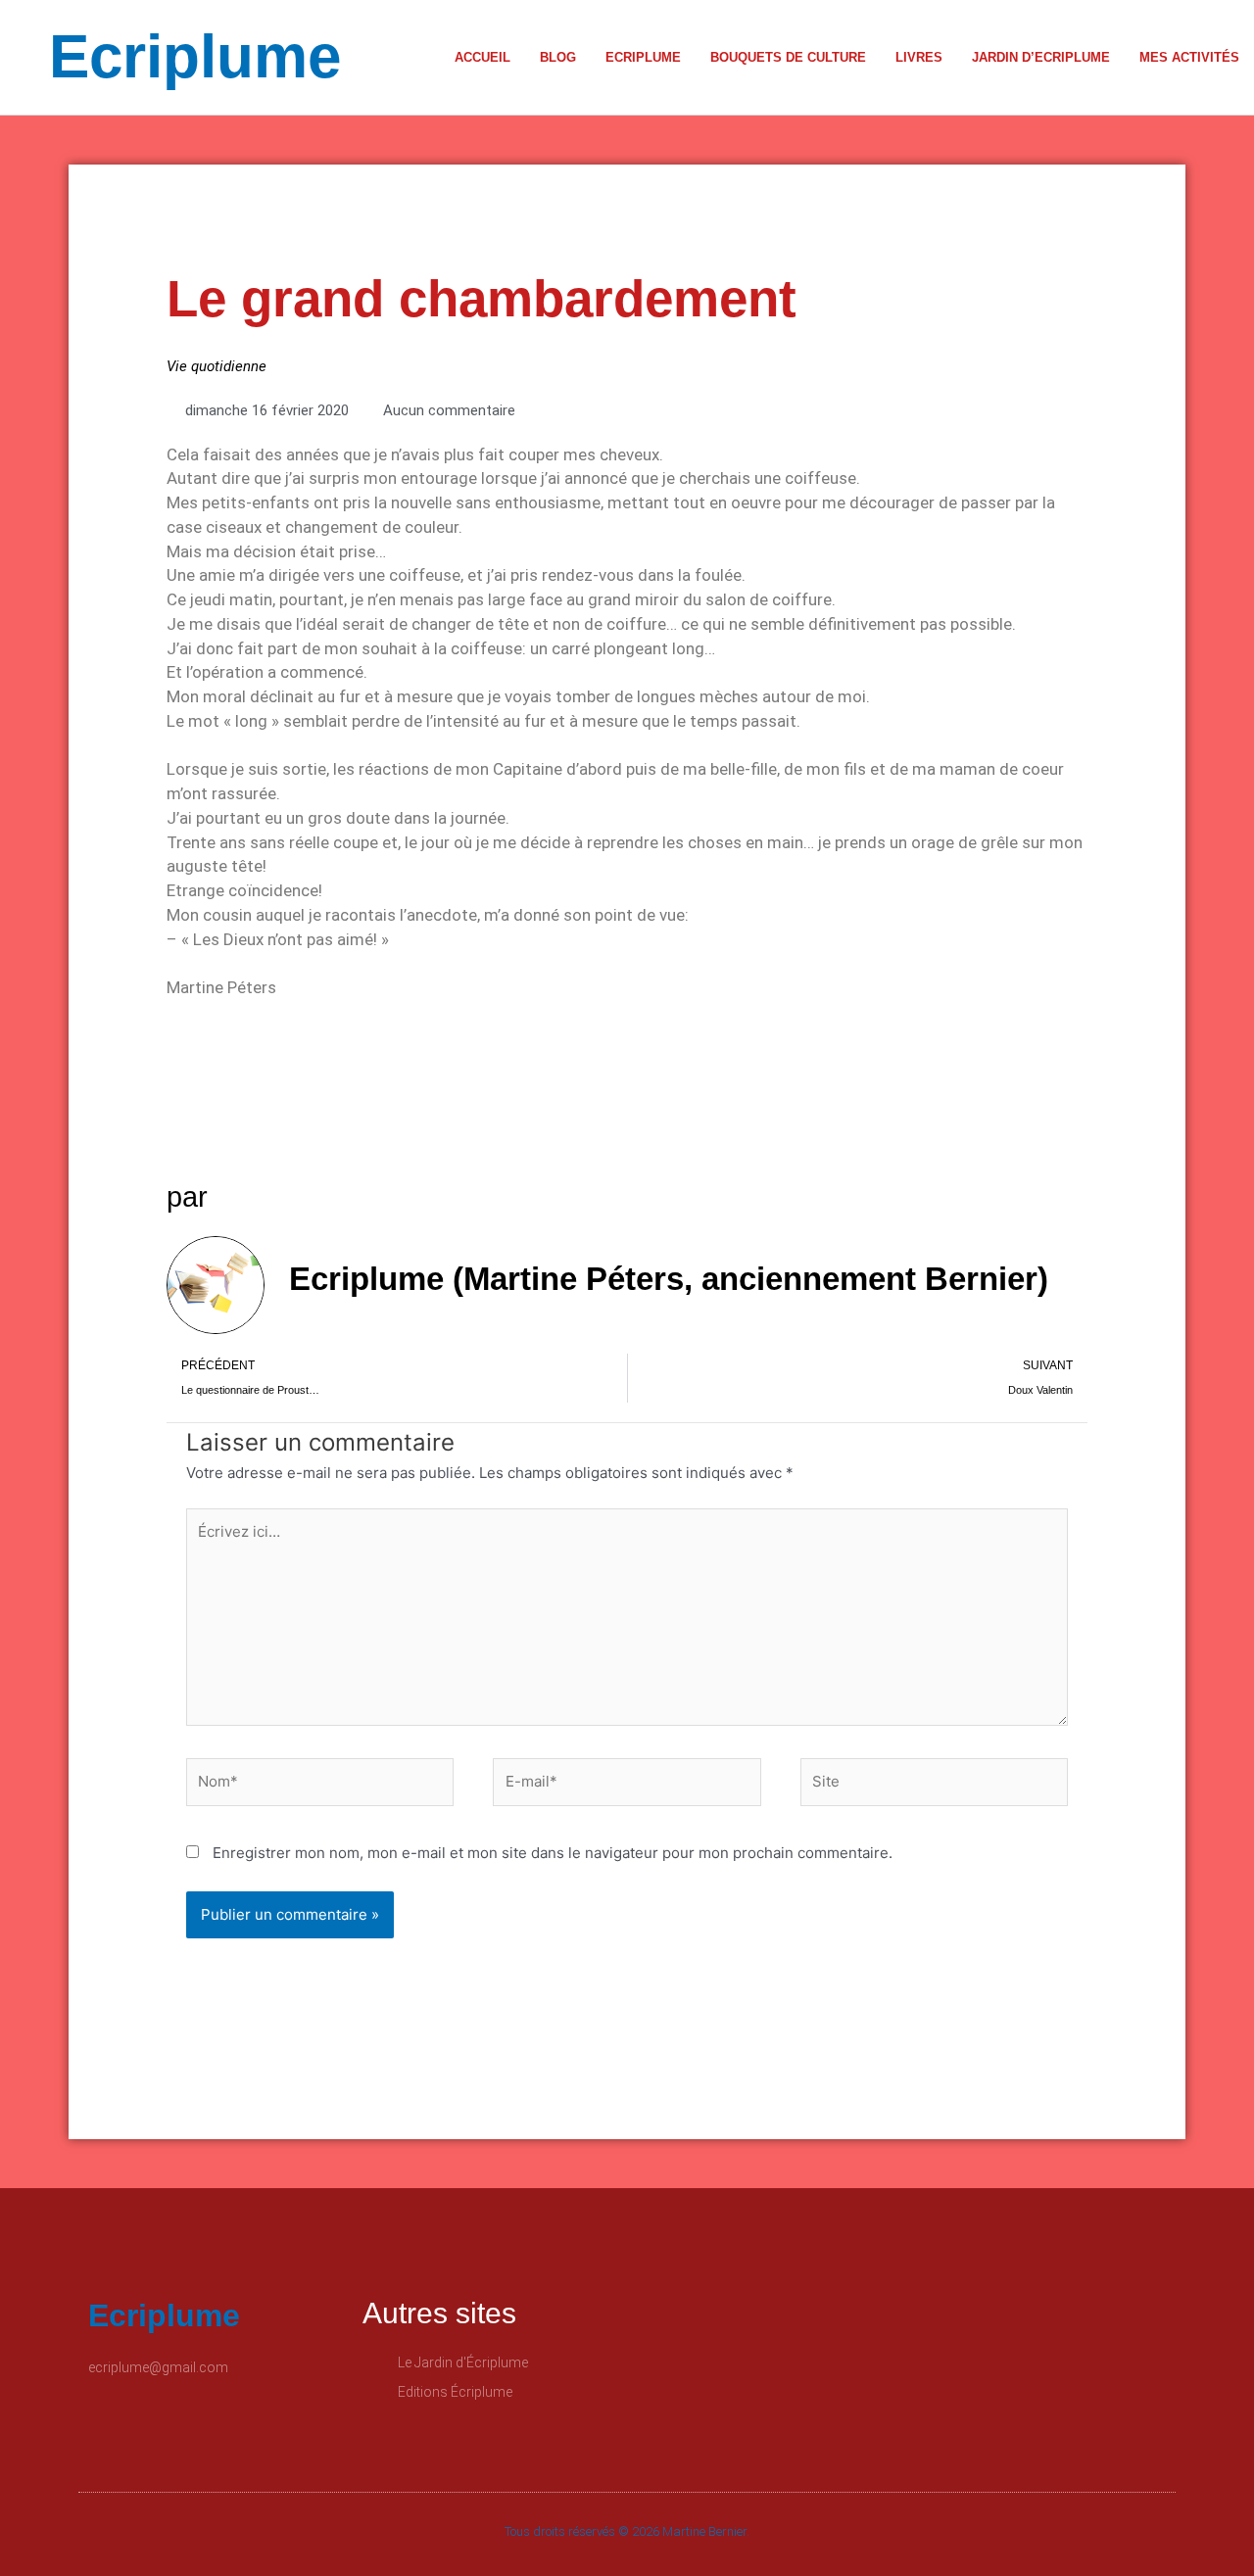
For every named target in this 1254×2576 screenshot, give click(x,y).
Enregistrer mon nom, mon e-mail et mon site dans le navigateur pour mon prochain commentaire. (553, 1853)
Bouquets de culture (788, 57)
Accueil (482, 57)
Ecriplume (195, 56)
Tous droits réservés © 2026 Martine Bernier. (627, 2531)
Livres (919, 57)
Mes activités (1189, 57)
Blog (558, 57)
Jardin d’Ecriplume (1041, 57)
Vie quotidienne (217, 366)
